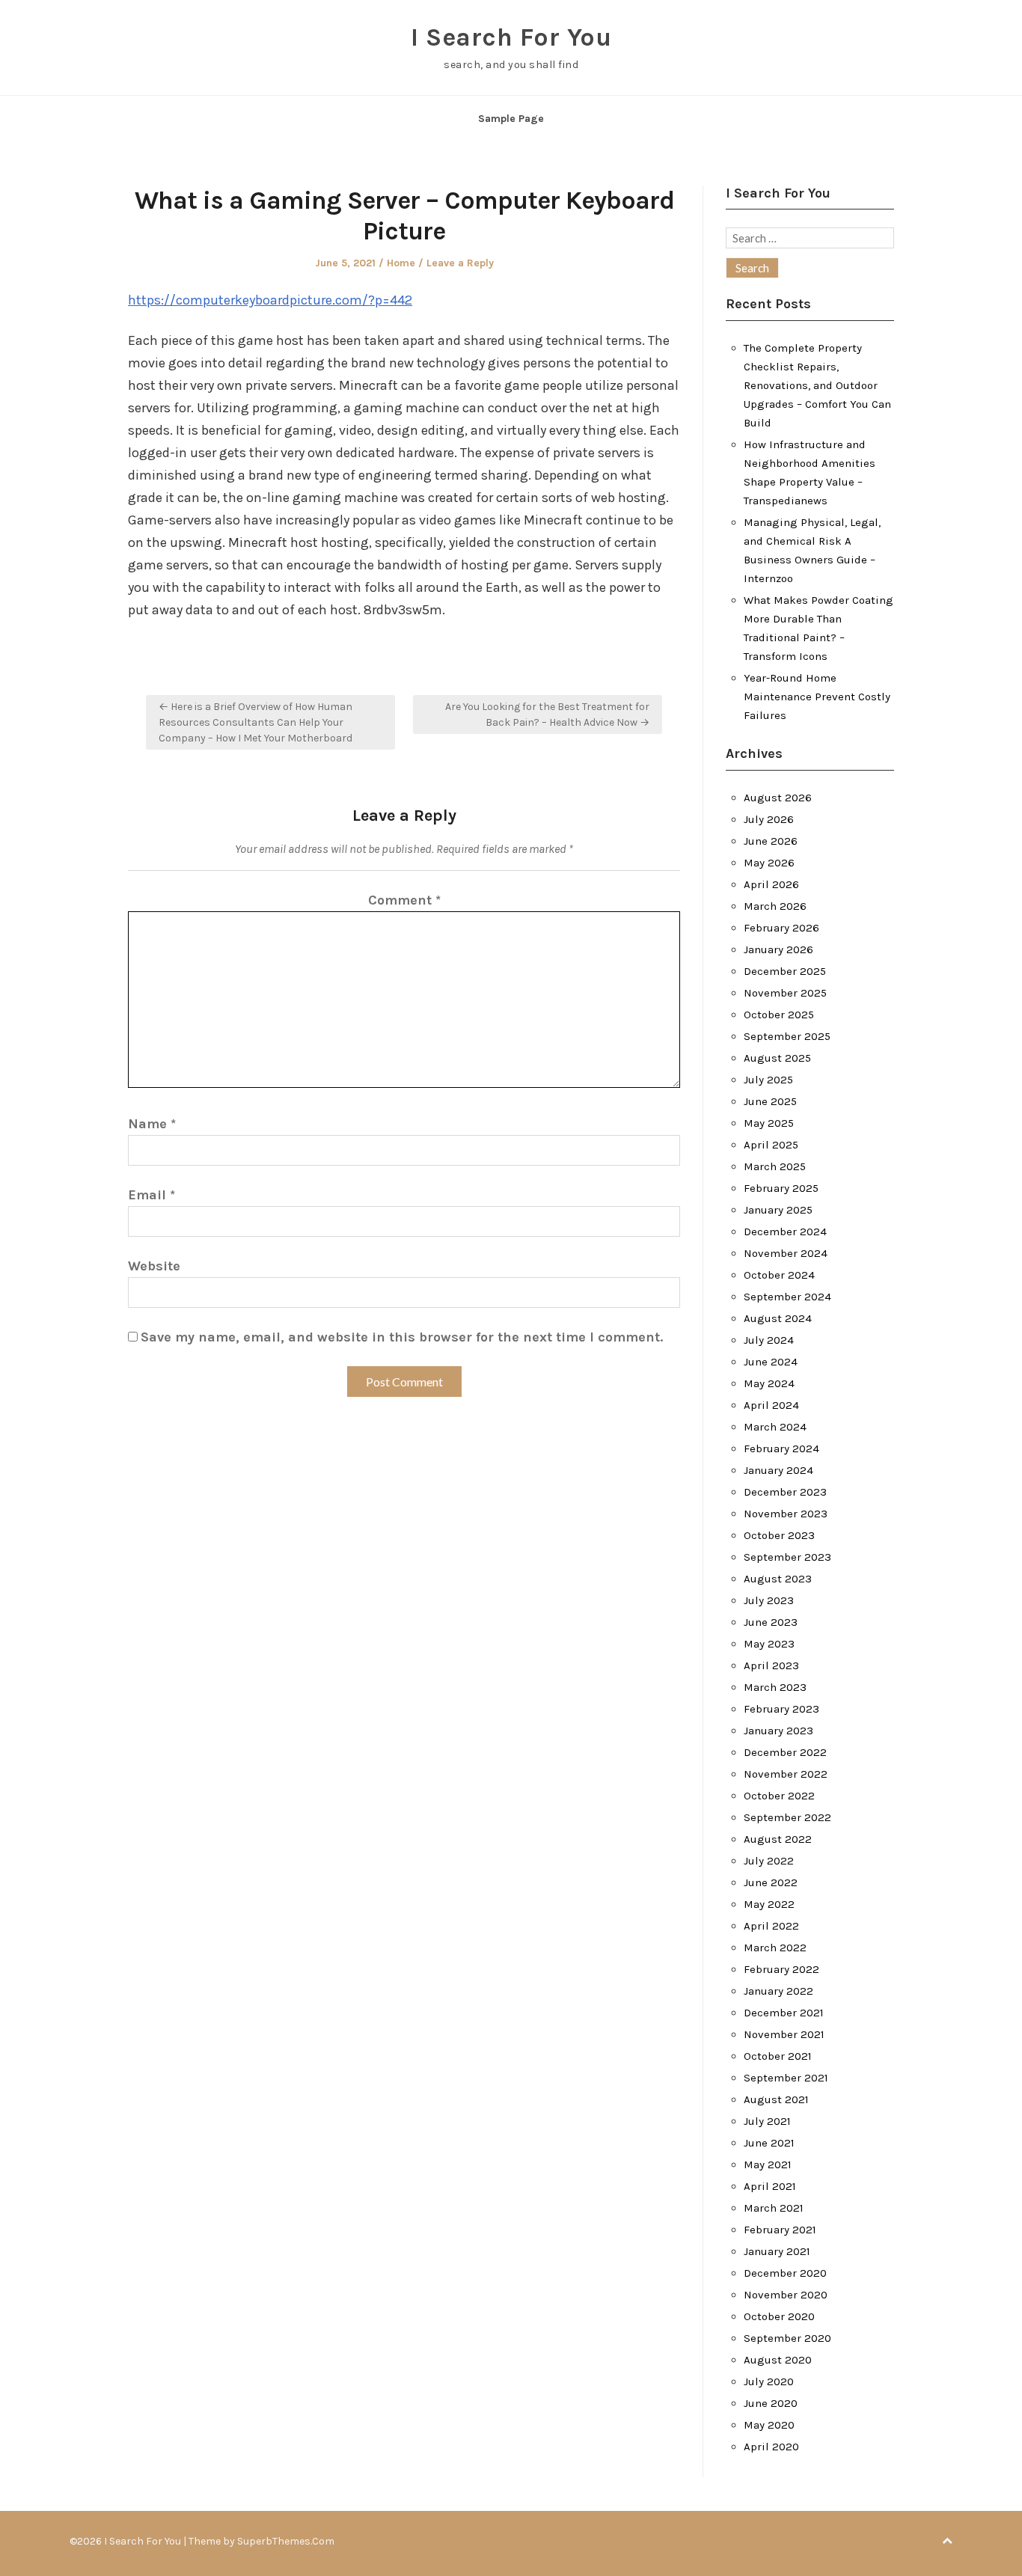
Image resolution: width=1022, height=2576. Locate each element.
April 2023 (771, 1665)
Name (152, 1124)
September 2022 (787, 1817)
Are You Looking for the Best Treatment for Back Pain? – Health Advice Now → (547, 715)
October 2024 (779, 1275)
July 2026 (769, 819)
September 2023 (787, 1557)
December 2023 (785, 1492)
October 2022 (779, 1796)
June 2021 (769, 2143)
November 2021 (784, 2034)
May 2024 (769, 1383)
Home (401, 263)
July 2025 (768, 1080)
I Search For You (511, 37)
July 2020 (769, 2381)
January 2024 (778, 1470)
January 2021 (777, 2251)
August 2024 (778, 1318)
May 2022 (769, 1904)
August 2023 (778, 1579)
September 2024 (787, 1297)
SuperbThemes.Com (286, 2541)
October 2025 (779, 1015)
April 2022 (771, 1926)
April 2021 (770, 2186)
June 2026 (771, 841)
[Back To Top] (947, 2541)
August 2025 (777, 1058)
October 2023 (779, 1535)
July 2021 (767, 2121)
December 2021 (784, 2013)
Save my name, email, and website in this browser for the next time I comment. (402, 1337)
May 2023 (769, 1644)
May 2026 (769, 863)
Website (154, 1266)
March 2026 (775, 906)
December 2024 (785, 1232)
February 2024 (781, 1448)
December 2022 (785, 1752)
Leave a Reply (460, 263)
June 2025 (770, 1101)
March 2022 (775, 1948)
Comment (404, 900)
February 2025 (781, 1188)
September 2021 (786, 2078)
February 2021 (780, 2230)
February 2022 (781, 1969)
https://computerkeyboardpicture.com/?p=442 (270, 300)
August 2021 (776, 2099)
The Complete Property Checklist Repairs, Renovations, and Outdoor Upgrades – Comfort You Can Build (817, 385)
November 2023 (786, 1514)
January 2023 (778, 1731)
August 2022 (778, 1839)
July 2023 (769, 1600)
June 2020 (771, 2403)
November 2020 (786, 2295)
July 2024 (769, 1340)
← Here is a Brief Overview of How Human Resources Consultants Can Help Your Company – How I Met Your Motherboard (255, 722)
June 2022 (771, 1882)
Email (152, 1195)
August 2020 (778, 2360)
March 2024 (775, 1427)
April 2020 (771, 2447)
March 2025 (775, 1166)
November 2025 (785, 993)
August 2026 (778, 798)
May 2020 (769, 2425)
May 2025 (769, 1123)
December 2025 (785, 971)
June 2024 (771, 1362)
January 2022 (778, 1991)
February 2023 (781, 1709)
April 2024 (771, 1405)
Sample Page (511, 119)
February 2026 (781, 928)
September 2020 (787, 2338)
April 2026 (771, 884)
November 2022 (786, 1774)
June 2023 (771, 1622)
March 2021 (774, 2208)
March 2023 (775, 1687)
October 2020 (779, 2316)
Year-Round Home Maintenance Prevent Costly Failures (817, 697)
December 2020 (785, 2273)
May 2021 (768, 2164)
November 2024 (786, 1253)
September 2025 (787, 1036)
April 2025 (771, 1145)
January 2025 (778, 1210)
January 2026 (778, 949)
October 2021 (778, 2056)
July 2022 (769, 1861)
